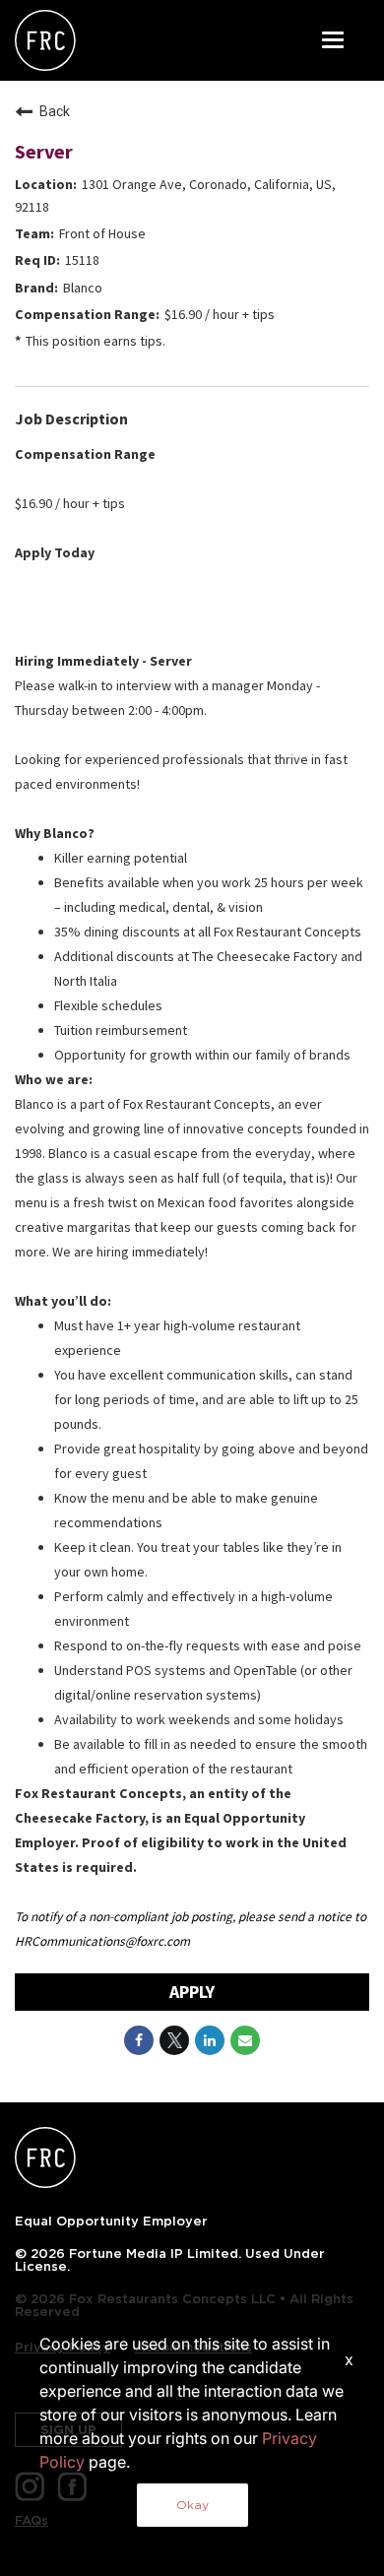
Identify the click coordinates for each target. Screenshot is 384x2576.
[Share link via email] (245, 2040)
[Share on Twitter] (174, 2040)
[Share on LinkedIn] (210, 2040)
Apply (192, 1992)
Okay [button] (192, 2505)
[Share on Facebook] (139, 2040)
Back (55, 111)
